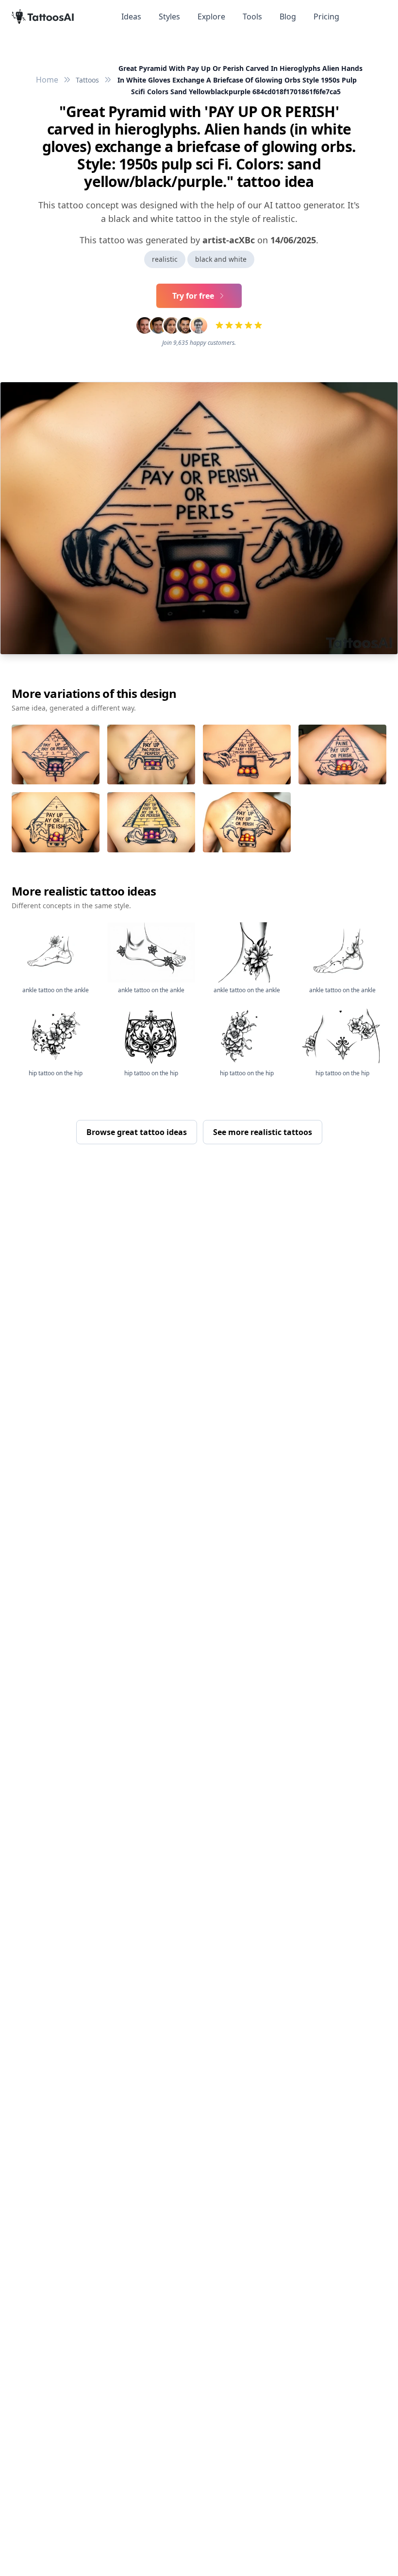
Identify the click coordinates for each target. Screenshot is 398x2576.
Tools (252, 17)
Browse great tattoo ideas (137, 1132)
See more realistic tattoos (263, 1132)
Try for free (193, 296)
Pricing (326, 17)
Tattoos (87, 80)
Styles (169, 17)
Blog (288, 17)
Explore (211, 17)
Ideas (131, 17)
